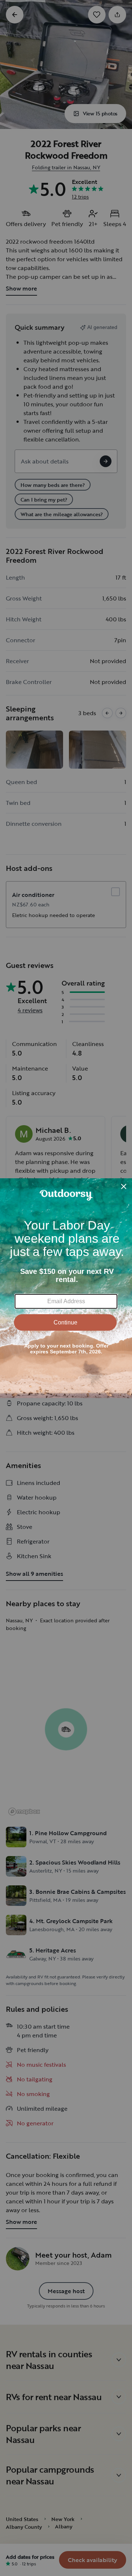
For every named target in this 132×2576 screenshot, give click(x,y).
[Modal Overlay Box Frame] (66, 1288)
